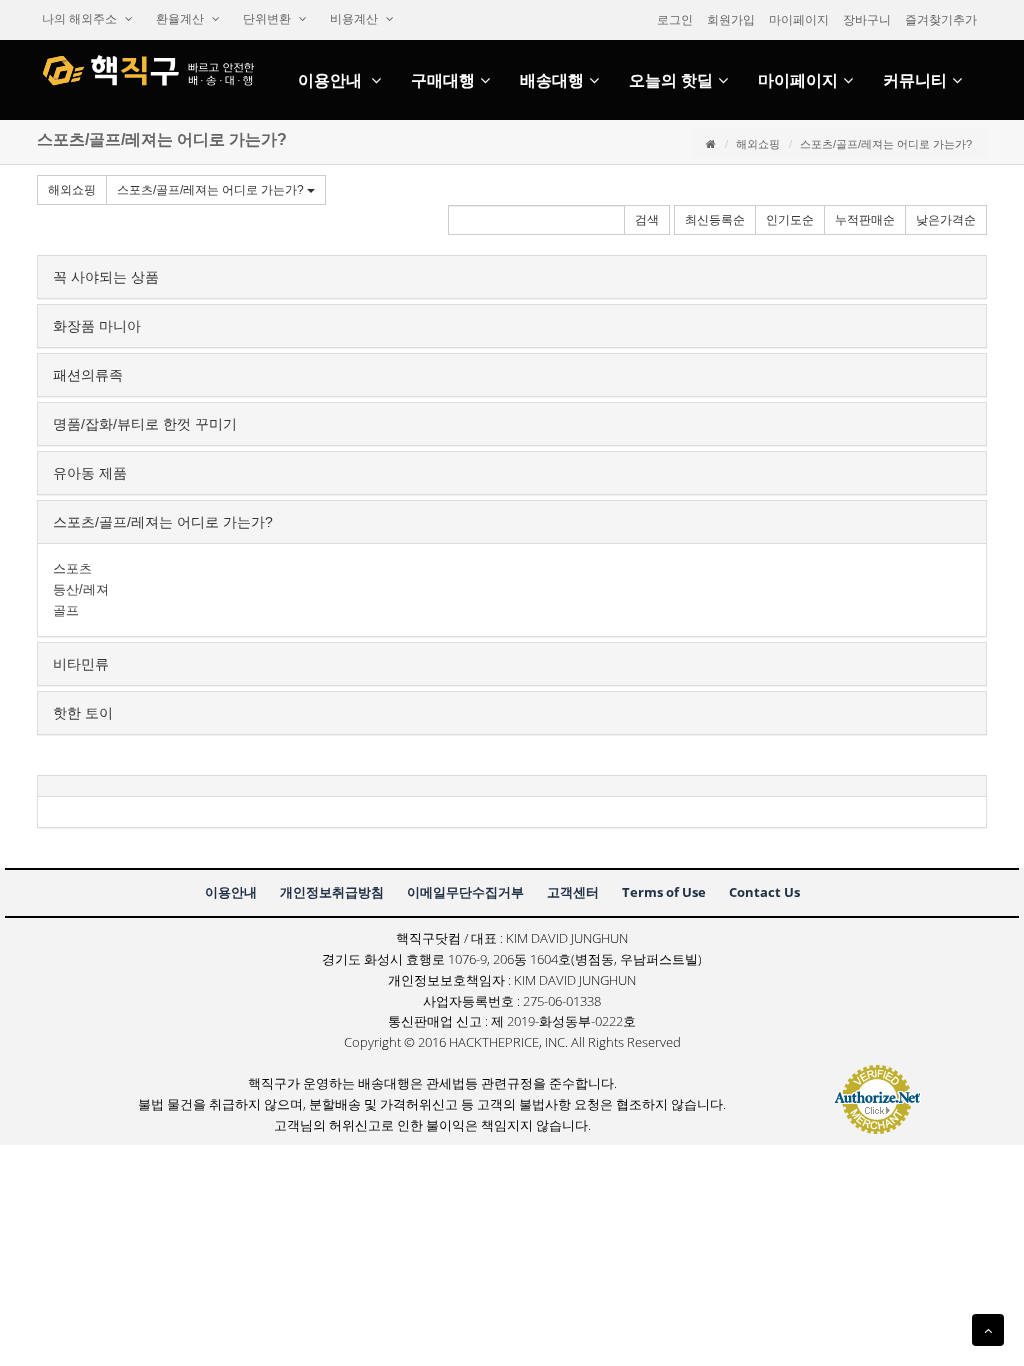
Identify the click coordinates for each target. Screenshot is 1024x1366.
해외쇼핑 (758, 144)
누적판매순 (865, 220)
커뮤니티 (915, 80)
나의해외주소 (81, 19)
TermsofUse (664, 892)
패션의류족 (88, 375)
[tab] (512, 277)
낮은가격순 (946, 220)
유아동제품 (90, 473)
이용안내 (332, 80)
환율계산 (181, 19)
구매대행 (443, 80)
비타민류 (81, 664)
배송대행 (552, 80)
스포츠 (72, 568)
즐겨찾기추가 (941, 20)
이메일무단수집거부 (465, 892)
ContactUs (764, 892)
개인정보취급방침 (332, 892)
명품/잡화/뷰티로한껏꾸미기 (145, 424)
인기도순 (790, 220)
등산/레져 (81, 589)
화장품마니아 (97, 326)
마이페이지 (799, 20)
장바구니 (867, 20)
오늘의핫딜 (671, 80)
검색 (647, 220)
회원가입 (731, 20)
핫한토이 (83, 713)
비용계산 (355, 19)
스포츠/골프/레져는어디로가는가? (212, 190)
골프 (66, 610)
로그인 (675, 20)
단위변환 (268, 19)
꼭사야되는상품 (106, 277)
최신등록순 (715, 220)
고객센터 (573, 892)
